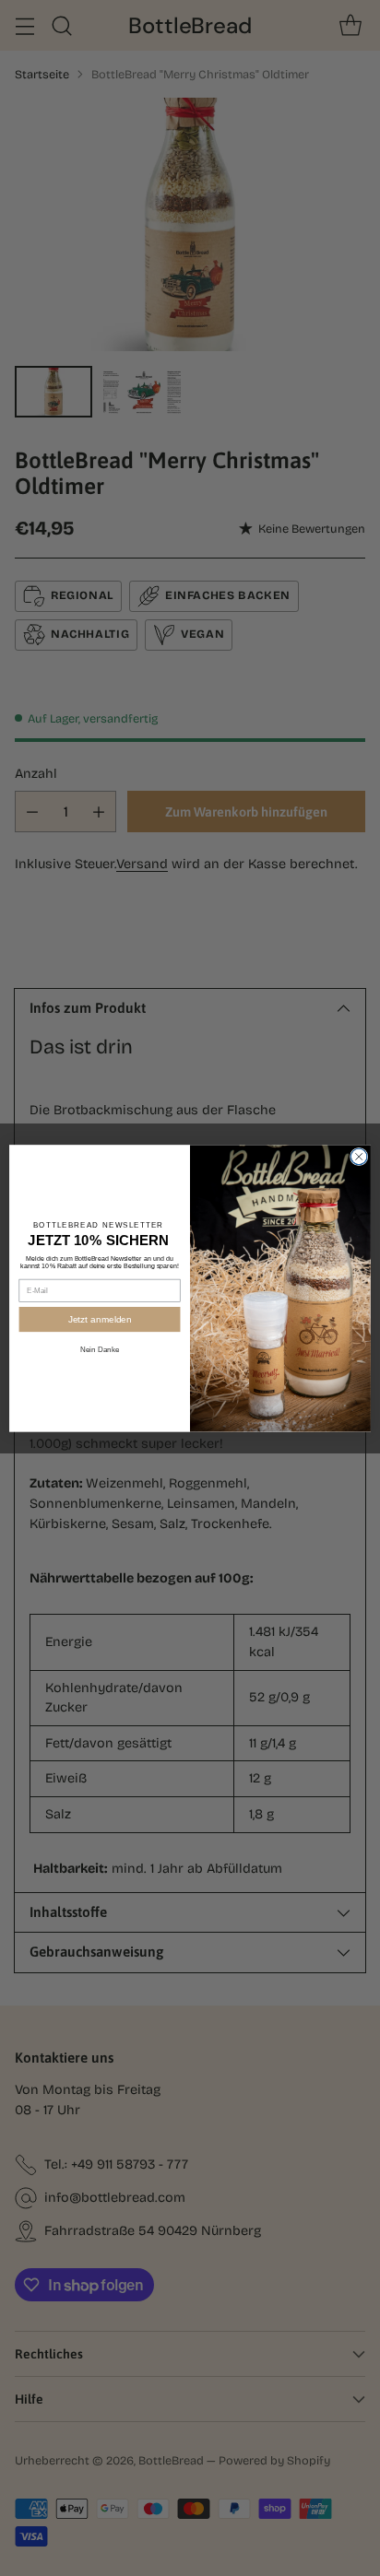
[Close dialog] (359, 1157)
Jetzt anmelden (100, 1318)
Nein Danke (100, 1350)
